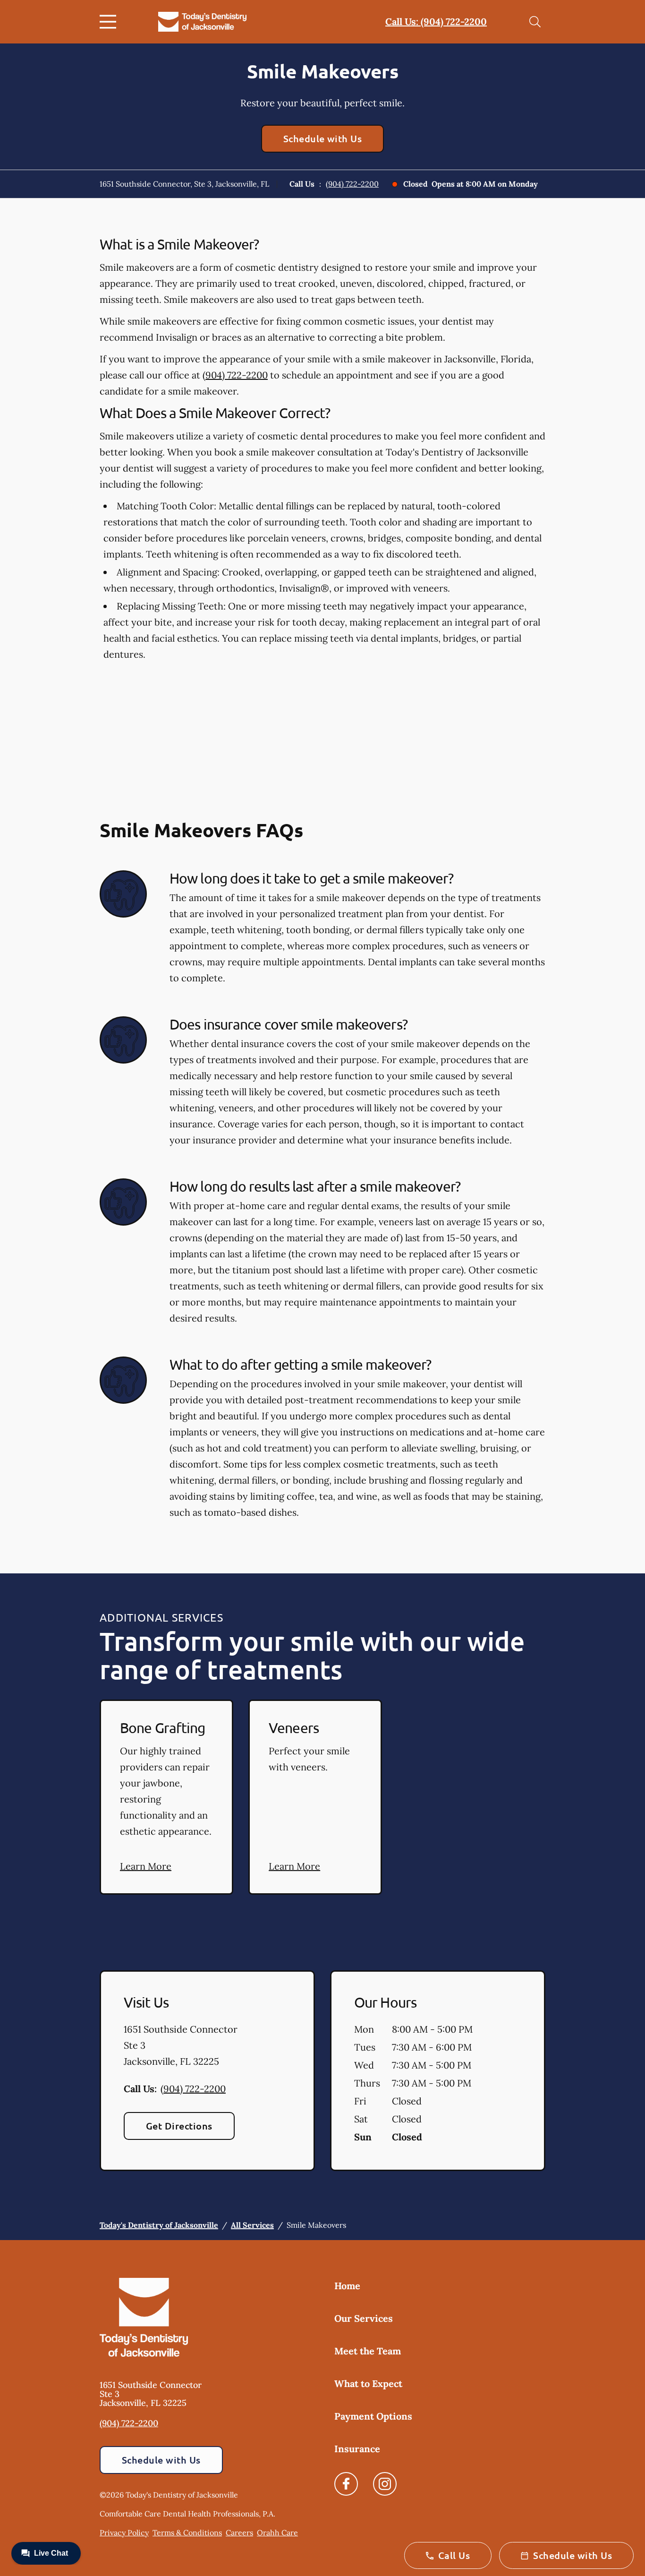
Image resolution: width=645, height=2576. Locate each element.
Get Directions (179, 2126)
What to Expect (368, 2383)
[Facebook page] (346, 2484)
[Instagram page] (385, 2484)
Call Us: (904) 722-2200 (436, 21)
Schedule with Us (323, 138)
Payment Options (373, 2416)
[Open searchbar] (535, 22)
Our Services (364, 2318)
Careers (239, 2533)
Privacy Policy (124, 2533)
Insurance (357, 2449)
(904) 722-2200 (352, 184)
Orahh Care (277, 2533)
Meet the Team (368, 2351)
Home (347, 2286)
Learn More (146, 1866)
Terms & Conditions (187, 2533)
